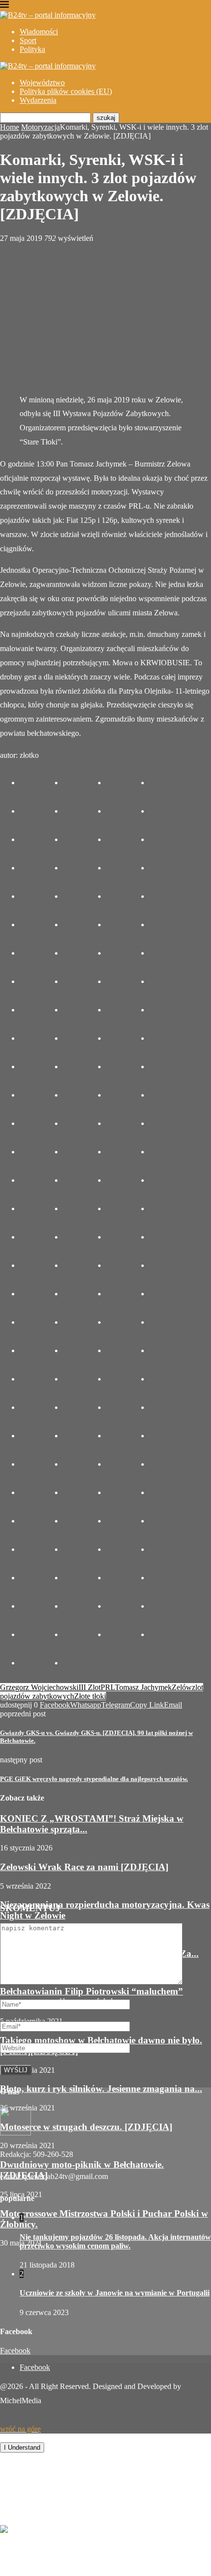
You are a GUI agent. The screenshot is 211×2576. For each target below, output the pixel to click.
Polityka (32, 49)
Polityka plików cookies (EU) (66, 91)
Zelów (182, 1687)
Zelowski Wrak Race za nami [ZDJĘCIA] (84, 1867)
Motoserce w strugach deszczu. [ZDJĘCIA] (86, 2127)
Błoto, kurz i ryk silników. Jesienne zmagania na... (101, 2089)
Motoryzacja (40, 127)
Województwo (42, 82)
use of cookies (180, 2438)
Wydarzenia (38, 100)
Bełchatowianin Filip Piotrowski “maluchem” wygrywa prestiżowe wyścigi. (92, 1997)
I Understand (22, 2447)
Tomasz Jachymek (143, 1687)
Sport (28, 40)
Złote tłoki (90, 1696)
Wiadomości (39, 32)
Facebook (15, 2351)
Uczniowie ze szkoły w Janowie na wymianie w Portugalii (115, 2293)
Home (10, 127)
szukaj (106, 118)
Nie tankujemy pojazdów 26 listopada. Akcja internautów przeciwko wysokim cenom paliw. (115, 2241)
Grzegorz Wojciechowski (39, 1687)
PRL (108, 1687)
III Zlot (90, 1687)
